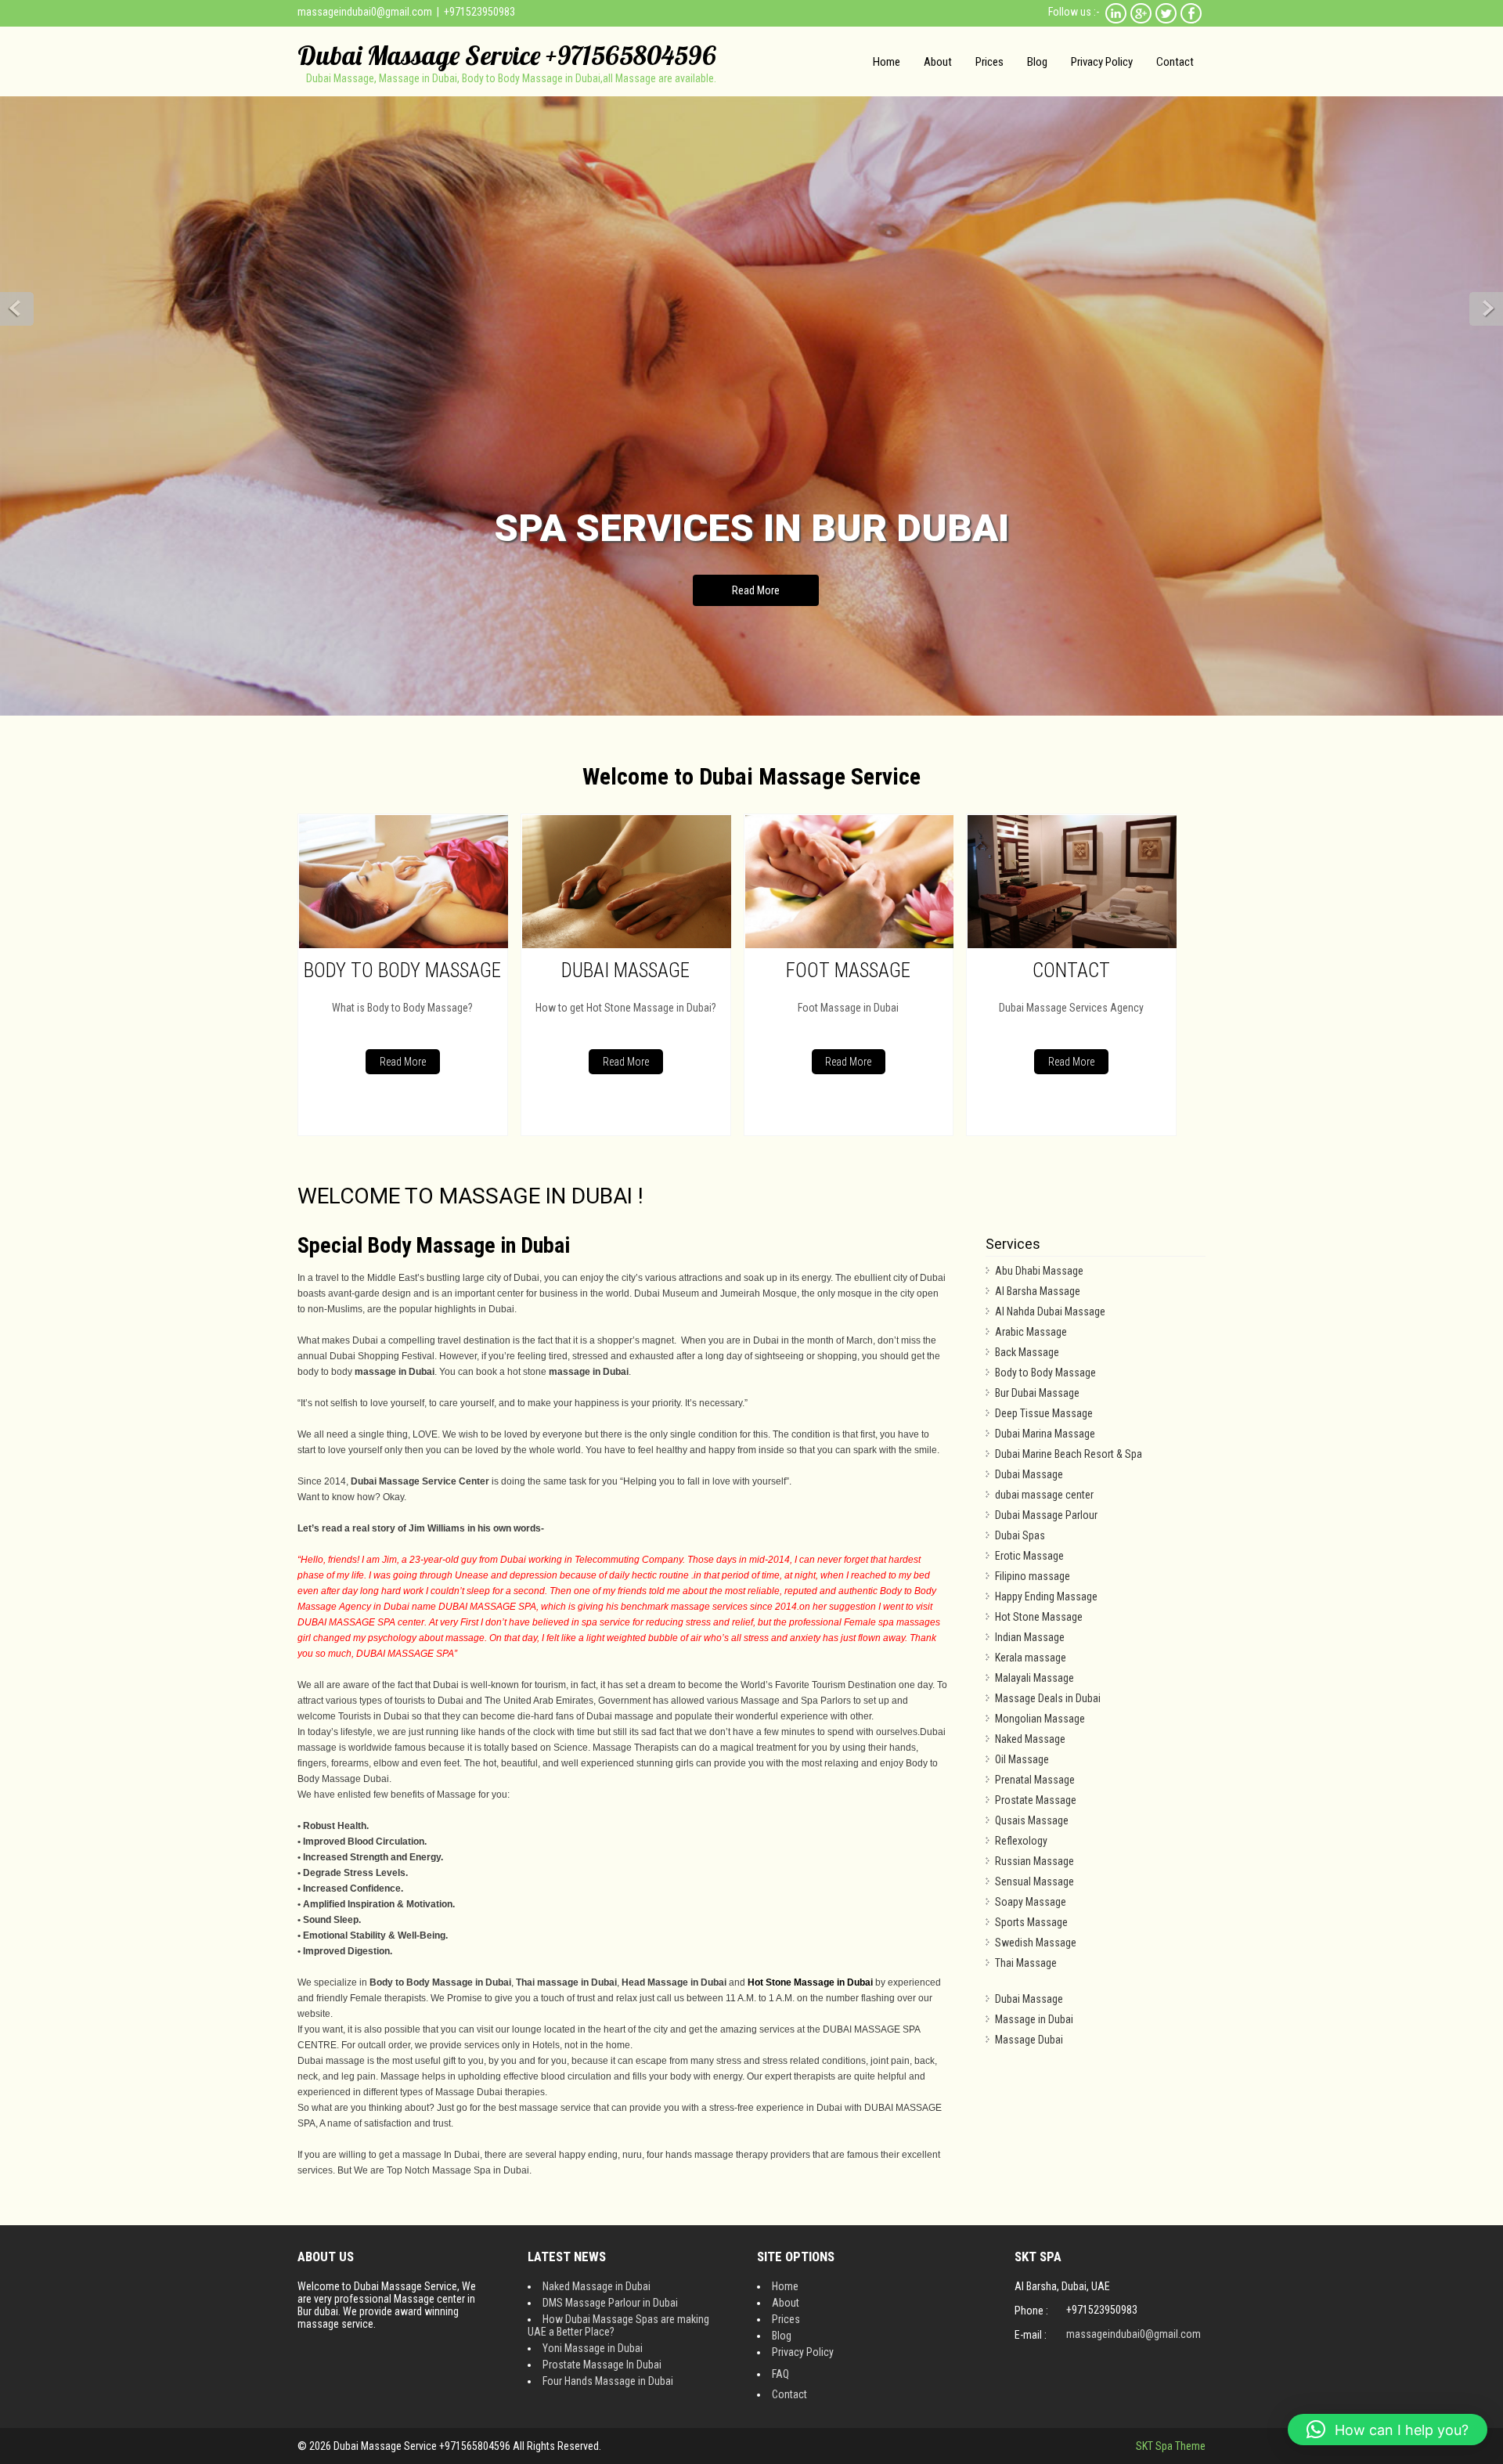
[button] (1388, 2430)
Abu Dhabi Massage (1039, 1271)
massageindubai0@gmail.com (365, 12)
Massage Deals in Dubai (1048, 1698)
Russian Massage (1034, 1861)
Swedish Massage (1036, 1943)
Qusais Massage (1032, 1820)
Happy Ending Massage (1046, 1596)
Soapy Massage (1031, 1902)
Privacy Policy (1102, 62)
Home (887, 62)
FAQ (780, 2374)
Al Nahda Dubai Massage (1050, 1311)
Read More (756, 590)
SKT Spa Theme (1171, 2446)
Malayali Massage (1034, 1678)
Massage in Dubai (1034, 2019)
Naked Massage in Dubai (597, 2286)
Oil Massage (1022, 1759)
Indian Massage (1030, 1637)
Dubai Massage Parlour (1046, 1515)
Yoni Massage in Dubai (593, 2348)
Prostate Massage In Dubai (602, 2365)
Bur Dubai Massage (1037, 1393)
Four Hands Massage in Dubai (608, 2381)
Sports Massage (1031, 1922)
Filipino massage (1033, 1576)
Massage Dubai (1029, 2040)
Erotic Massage (1029, 1556)
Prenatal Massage (1035, 1780)
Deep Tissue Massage (1044, 1413)
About (938, 62)
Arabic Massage (1031, 1332)
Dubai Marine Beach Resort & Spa (1069, 1454)
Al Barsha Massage (1038, 1291)
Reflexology (1021, 1841)
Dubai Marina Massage (1045, 1434)
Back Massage (1027, 1352)
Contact (1175, 62)
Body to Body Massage (1045, 1373)
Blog (1037, 62)
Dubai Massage (1029, 1474)
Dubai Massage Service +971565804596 (507, 55)
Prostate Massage (1036, 1800)
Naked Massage (1030, 1739)
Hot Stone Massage (1039, 1617)
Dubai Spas (1020, 1535)
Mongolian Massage (1040, 1719)
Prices (989, 62)
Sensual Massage (1034, 1881)
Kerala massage (1031, 1658)
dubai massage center (1044, 1495)
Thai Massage (1026, 1963)
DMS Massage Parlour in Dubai (610, 2303)
